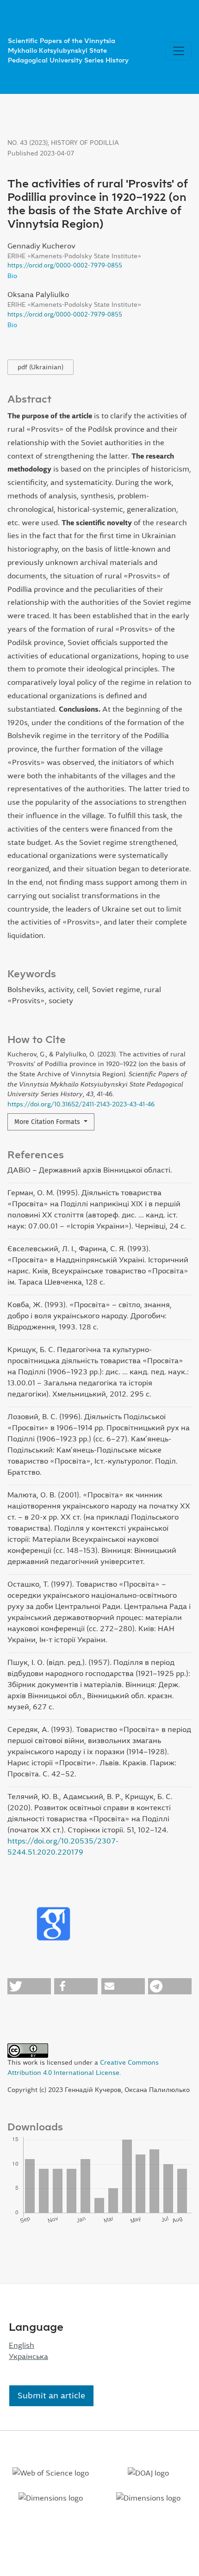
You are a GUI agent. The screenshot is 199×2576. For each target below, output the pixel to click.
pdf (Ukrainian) (40, 367)
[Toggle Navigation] (179, 51)
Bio (12, 276)
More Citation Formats (48, 1122)
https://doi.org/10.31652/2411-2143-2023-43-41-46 (81, 1104)
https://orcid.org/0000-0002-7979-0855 (65, 265)
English (22, 2345)
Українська (28, 2356)
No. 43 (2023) (28, 143)
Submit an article (51, 2396)
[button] (29, 1986)
